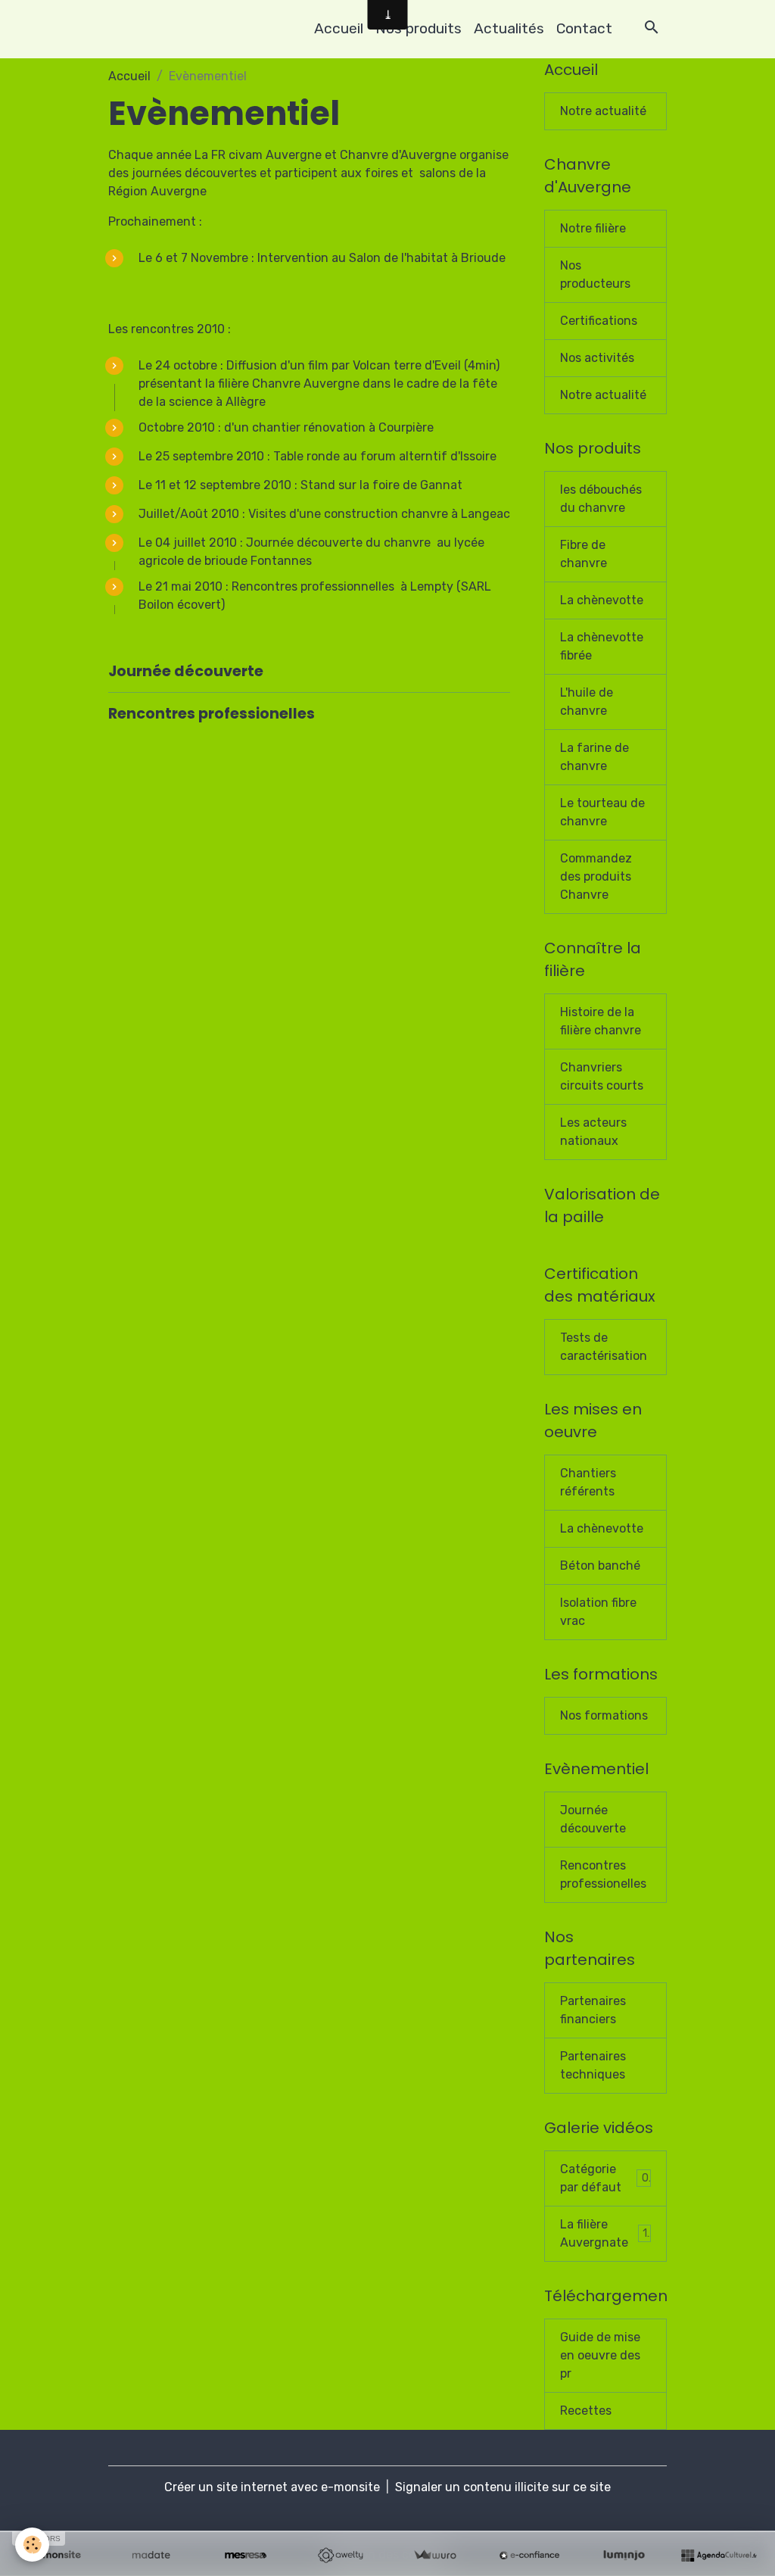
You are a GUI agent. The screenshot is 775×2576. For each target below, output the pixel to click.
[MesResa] (246, 2556)
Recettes (586, 2411)
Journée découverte (186, 671)
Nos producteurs (595, 274)
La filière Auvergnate (604, 2233)
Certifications (599, 321)
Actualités (509, 28)
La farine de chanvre (594, 757)
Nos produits (419, 28)
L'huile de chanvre (587, 702)
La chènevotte (602, 600)
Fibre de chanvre (584, 554)
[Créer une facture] (435, 2556)
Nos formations (604, 1715)
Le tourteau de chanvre (602, 812)
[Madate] (151, 2556)
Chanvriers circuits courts (602, 1076)
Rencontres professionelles (212, 714)
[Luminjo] (624, 2556)
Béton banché (600, 1566)
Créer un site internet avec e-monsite (272, 2487)
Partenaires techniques (593, 2065)
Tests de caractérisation (604, 1347)
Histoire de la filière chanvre (601, 1021)
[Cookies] (32, 2545)
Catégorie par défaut (604, 2178)
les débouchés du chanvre (601, 499)
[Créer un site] (56, 2556)
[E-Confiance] (529, 2556)
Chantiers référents (588, 1482)
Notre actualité (603, 111)
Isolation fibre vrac (598, 1612)
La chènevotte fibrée (602, 646)
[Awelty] (340, 2556)
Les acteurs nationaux (593, 1132)
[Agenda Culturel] (719, 2556)
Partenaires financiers (593, 2010)
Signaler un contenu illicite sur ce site (503, 2487)
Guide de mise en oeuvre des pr (600, 2355)
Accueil (339, 28)
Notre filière (593, 228)
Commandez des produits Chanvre (596, 876)
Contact (584, 28)
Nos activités (597, 358)
